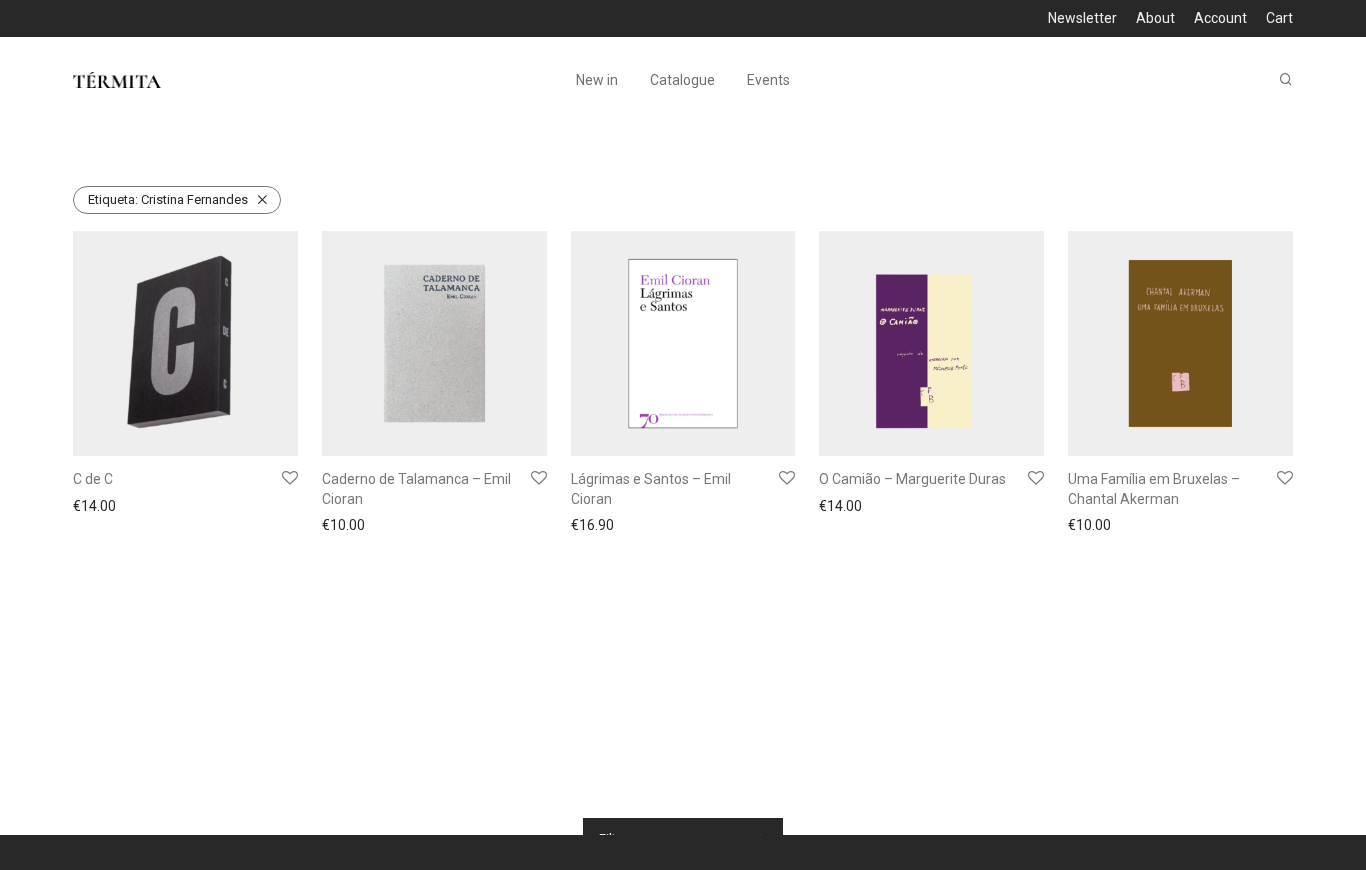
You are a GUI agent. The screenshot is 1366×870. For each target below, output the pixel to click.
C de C (93, 479)
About (1155, 18)
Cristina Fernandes (168, 199)
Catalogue (682, 80)
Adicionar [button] (97, 508)
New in (597, 80)
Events (768, 80)
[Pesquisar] (1286, 79)
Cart (1279, 18)
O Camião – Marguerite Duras (912, 479)
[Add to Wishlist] (290, 479)
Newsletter (1082, 18)
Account (1220, 18)
